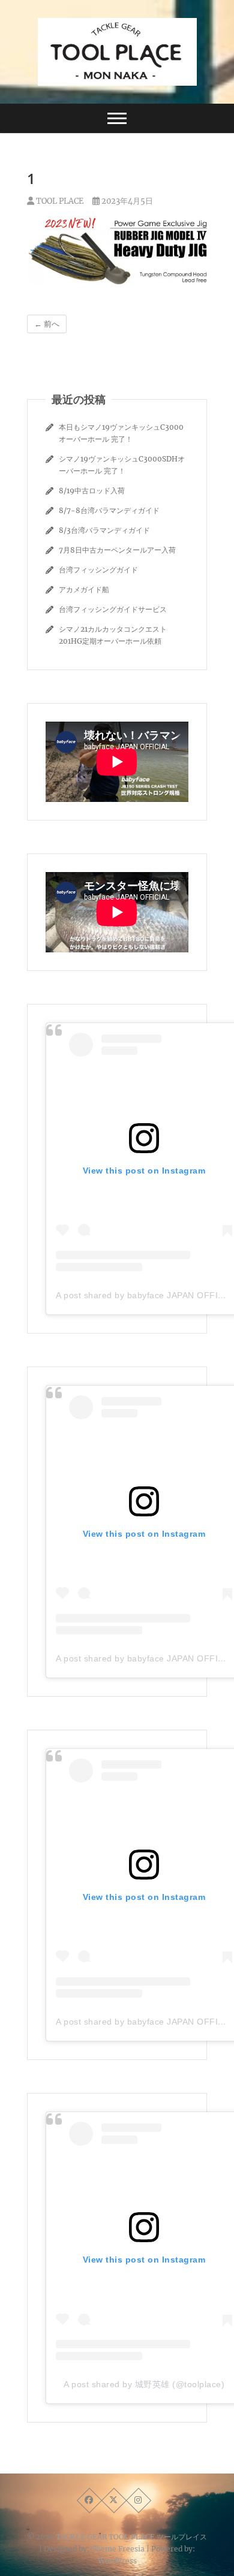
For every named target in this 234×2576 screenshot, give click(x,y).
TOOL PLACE (59, 201)
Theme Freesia (118, 2549)
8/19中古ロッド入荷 (92, 491)
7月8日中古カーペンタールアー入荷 (117, 550)
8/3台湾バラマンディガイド (104, 530)
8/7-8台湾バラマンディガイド (109, 510)
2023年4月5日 (126, 201)
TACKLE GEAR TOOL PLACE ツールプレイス (131, 2537)
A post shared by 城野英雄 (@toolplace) (144, 2384)
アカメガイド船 (84, 589)
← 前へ (47, 324)
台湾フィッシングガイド (98, 570)
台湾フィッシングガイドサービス (113, 609)
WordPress (117, 2561)
